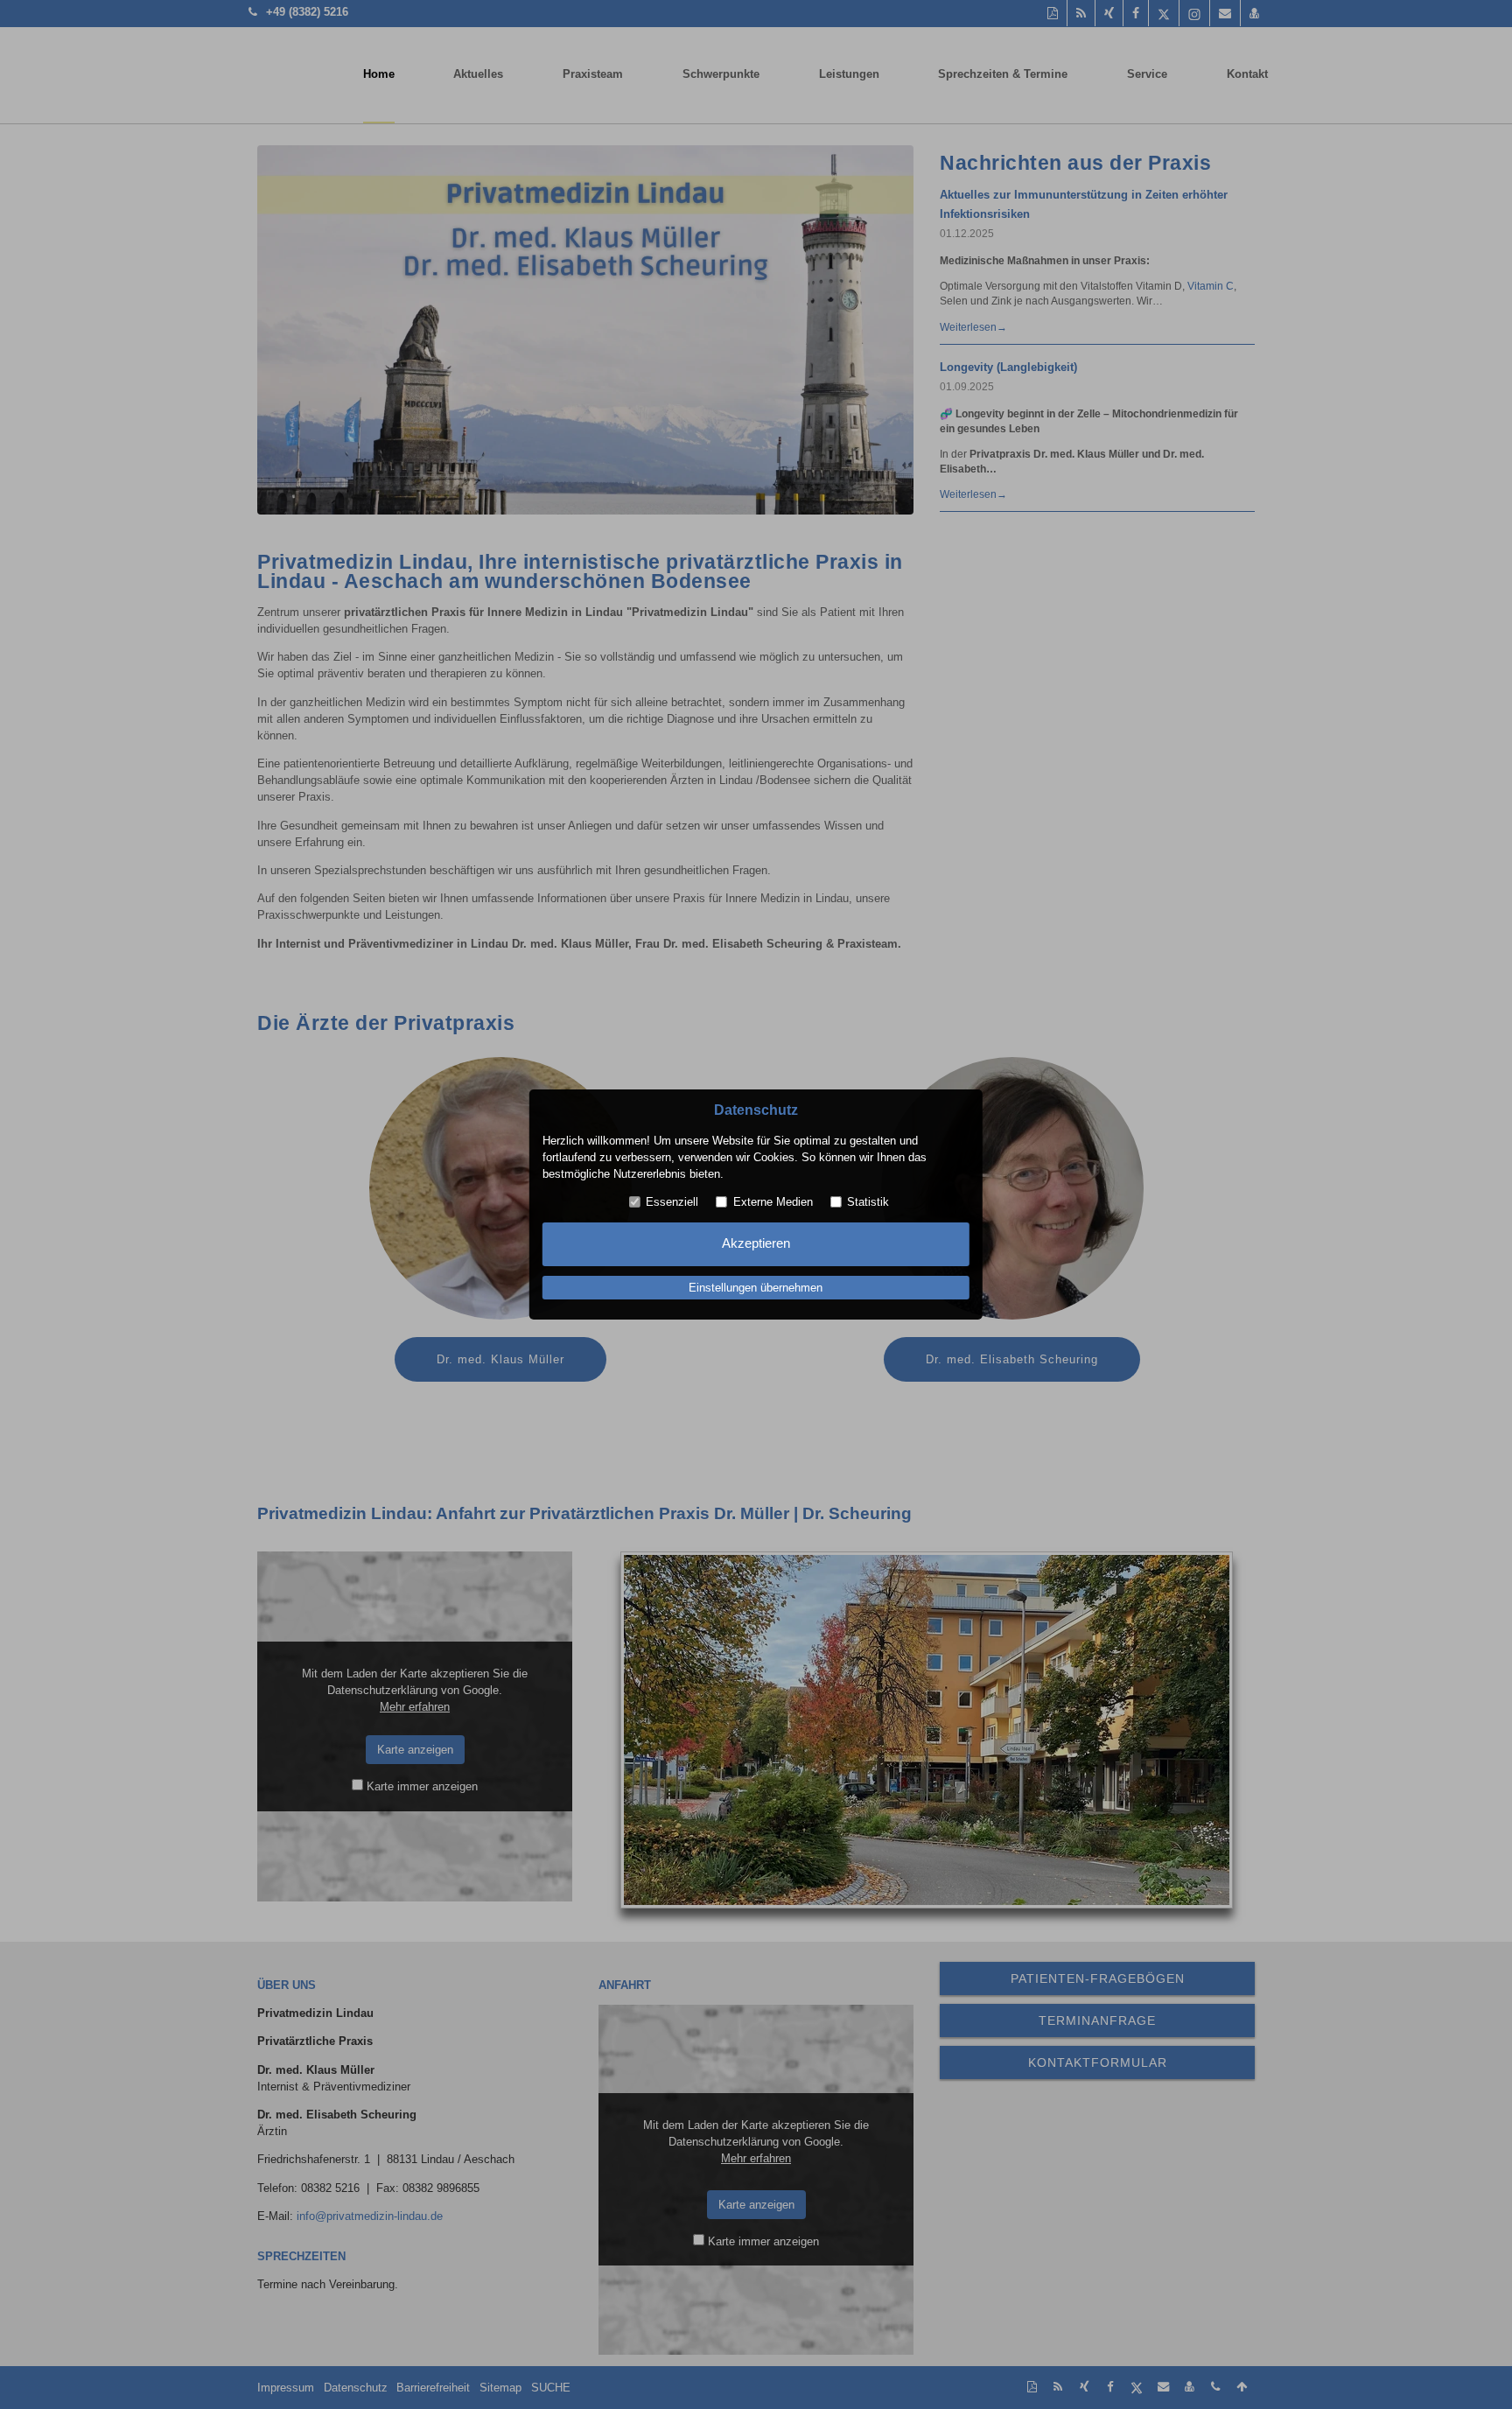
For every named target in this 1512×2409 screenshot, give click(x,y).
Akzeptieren (756, 1243)
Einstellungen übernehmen (756, 1288)
